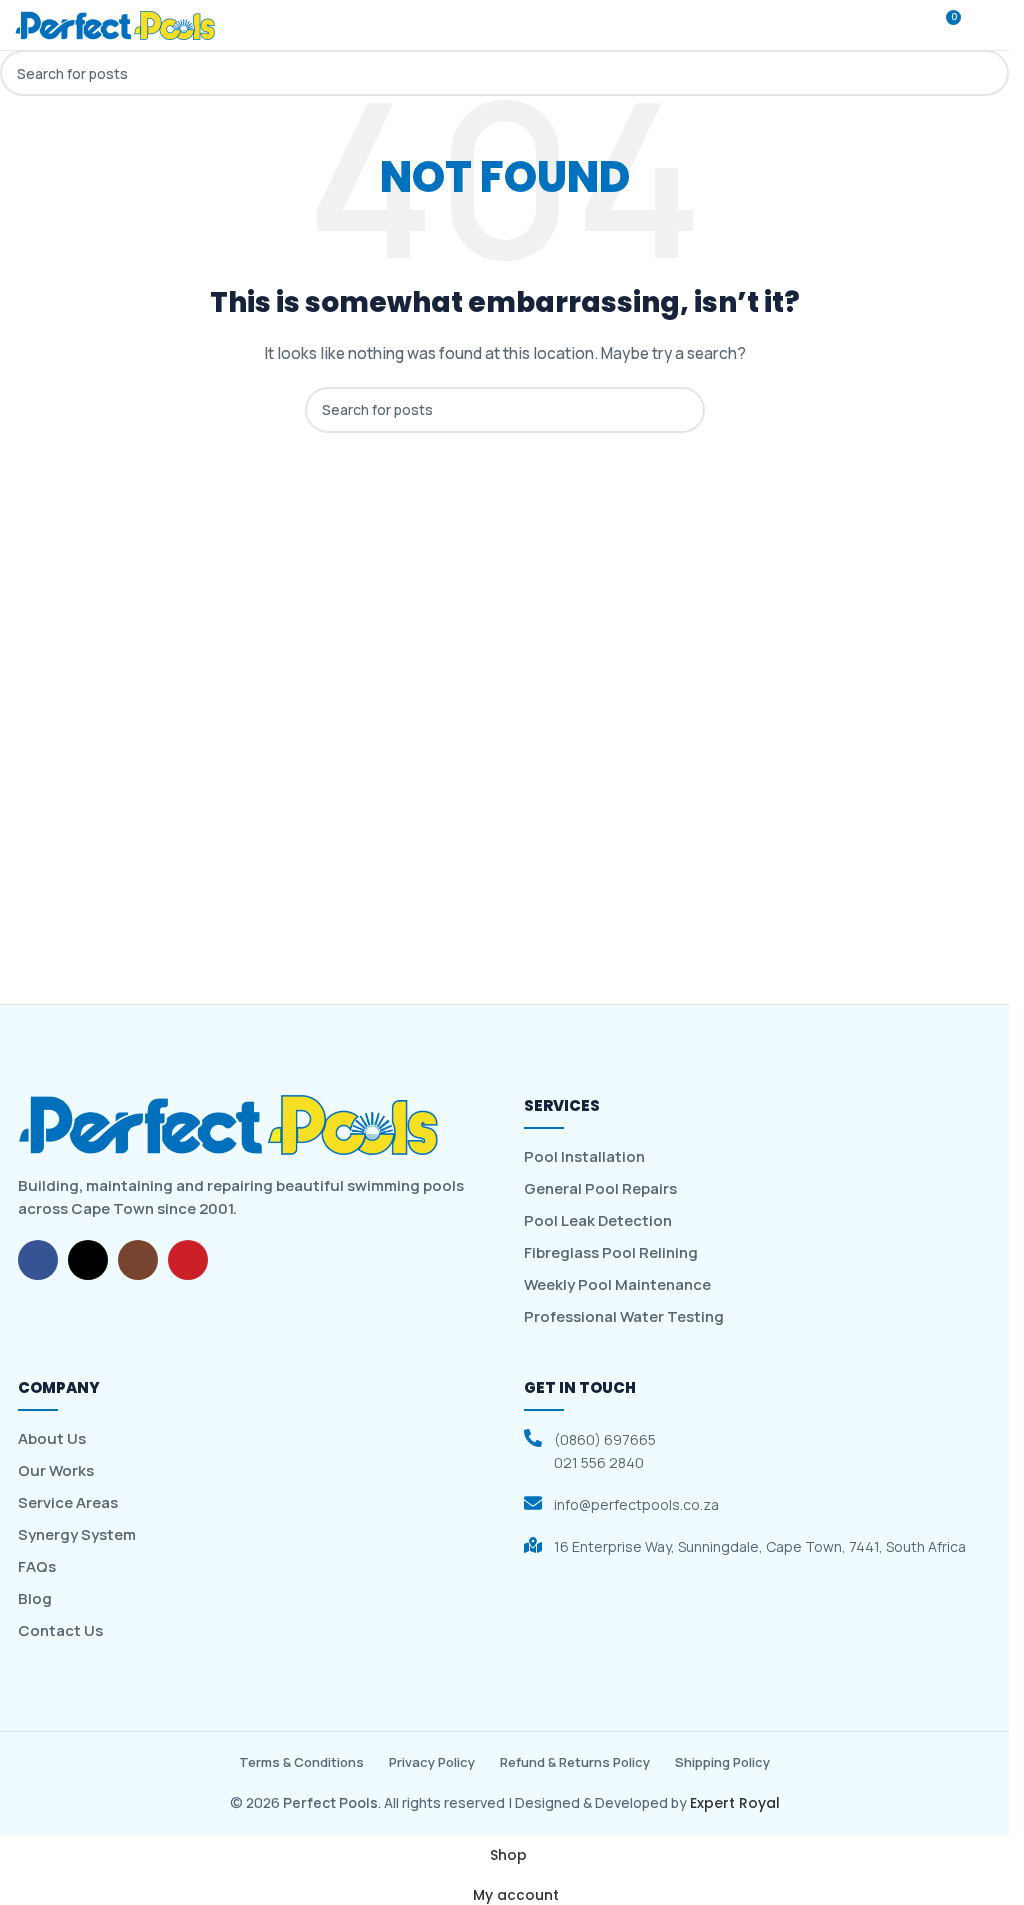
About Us (52, 1439)
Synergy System (77, 1535)
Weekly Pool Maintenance (617, 1285)
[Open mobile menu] (986, 25)
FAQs (37, 1567)
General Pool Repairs (600, 1189)
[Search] (908, 25)
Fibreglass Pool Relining (611, 1253)
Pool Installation (584, 1157)
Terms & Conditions (301, 1762)
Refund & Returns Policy (575, 1762)
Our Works (56, 1471)
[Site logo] (115, 24)
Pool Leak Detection (598, 1221)
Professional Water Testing (624, 1317)
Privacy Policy (432, 1762)
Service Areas (68, 1503)
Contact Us (60, 1631)
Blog (35, 1599)
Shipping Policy (722, 1762)
